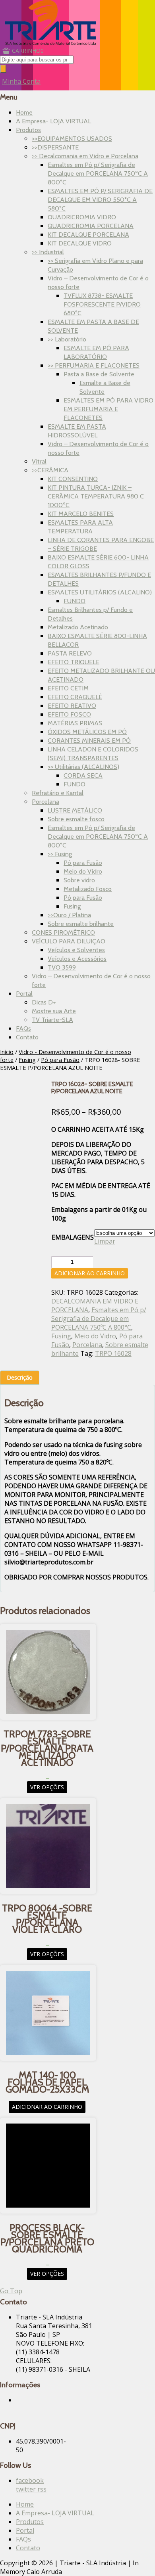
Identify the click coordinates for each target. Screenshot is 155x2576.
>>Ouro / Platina (69, 915)
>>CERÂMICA (50, 470)
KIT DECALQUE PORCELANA (88, 235)
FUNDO (75, 601)
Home (24, 112)
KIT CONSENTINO (73, 479)
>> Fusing (60, 854)
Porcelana (46, 802)
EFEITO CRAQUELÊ (75, 697)
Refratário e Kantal (58, 793)
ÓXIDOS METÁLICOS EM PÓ (87, 732)
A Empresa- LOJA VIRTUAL (53, 121)
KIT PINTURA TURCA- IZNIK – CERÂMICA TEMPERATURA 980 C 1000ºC (96, 496)
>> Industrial (48, 252)
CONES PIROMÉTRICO (63, 932)
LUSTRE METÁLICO (75, 810)
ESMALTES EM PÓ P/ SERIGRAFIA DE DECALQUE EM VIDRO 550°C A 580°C (100, 200)
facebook (30, 2480)
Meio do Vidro (83, 871)
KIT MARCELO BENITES (81, 514)
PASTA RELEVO (70, 653)
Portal (24, 994)
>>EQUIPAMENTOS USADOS (72, 139)
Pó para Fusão (83, 863)
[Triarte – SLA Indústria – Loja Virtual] (51, 42)
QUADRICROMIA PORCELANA (91, 226)
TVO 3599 (62, 967)
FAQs (23, 1028)
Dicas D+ (44, 1002)
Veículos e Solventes (76, 950)
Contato (27, 1037)
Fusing (72, 906)
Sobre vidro (79, 880)
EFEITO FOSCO (69, 714)
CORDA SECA (83, 775)
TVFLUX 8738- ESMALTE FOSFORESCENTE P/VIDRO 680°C (102, 304)
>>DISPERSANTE (55, 147)
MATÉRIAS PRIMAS (75, 723)
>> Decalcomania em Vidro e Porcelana (85, 156)
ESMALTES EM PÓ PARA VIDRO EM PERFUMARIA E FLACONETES (108, 409)
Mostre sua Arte (54, 1011)
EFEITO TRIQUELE (74, 662)
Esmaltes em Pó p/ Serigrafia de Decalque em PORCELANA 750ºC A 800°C (98, 173)
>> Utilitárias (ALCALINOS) (83, 767)
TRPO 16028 (113, 1353)
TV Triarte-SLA (52, 1020)
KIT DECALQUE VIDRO (80, 243)
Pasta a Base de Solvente (99, 374)
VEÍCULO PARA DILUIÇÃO (69, 941)
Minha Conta (21, 81)
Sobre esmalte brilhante (81, 924)
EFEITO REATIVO (72, 706)
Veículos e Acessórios (77, 959)
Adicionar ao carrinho (90, 1273)
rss (42, 2489)
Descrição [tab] (20, 1377)
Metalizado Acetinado (78, 627)
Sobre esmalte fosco (76, 819)
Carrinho (28, 51)
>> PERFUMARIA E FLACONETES (94, 365)
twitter (27, 2489)
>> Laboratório (67, 339)
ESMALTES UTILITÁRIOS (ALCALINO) (100, 592)
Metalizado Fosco (88, 889)
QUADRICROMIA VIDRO (82, 217)
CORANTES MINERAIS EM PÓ (89, 741)
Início (7, 1052)
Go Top (11, 2291)
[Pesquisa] (3, 69)
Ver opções (47, 1787)
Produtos (28, 130)
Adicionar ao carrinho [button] (47, 2107)
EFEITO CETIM (68, 688)
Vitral (39, 461)
